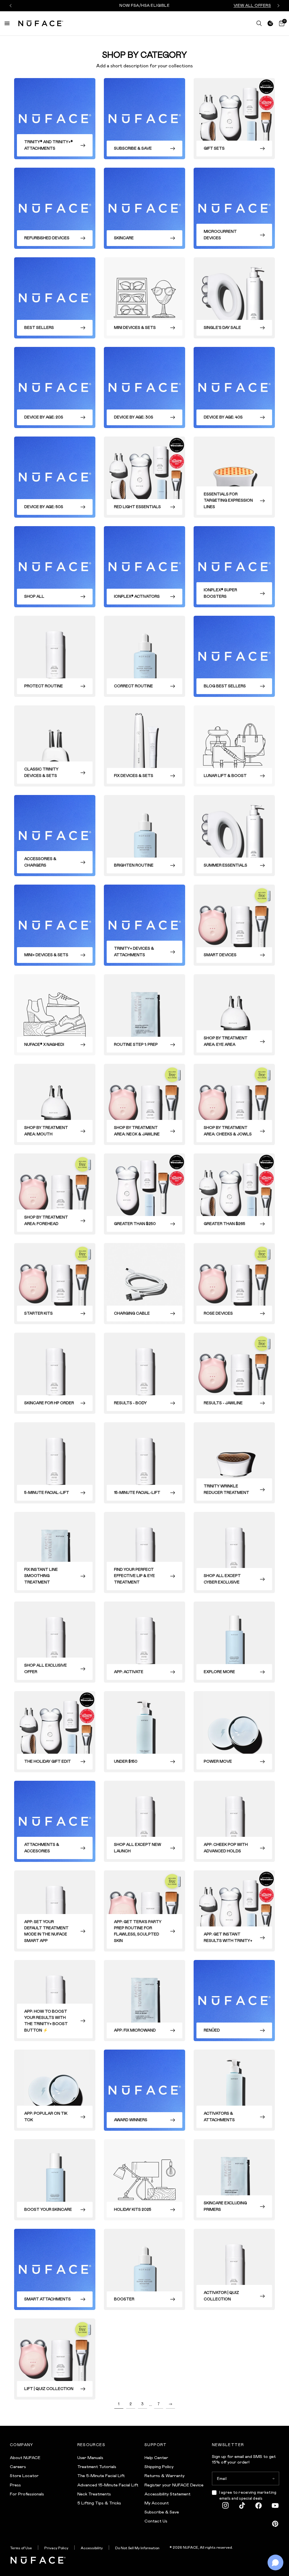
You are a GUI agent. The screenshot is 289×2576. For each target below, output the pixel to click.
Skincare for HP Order (49, 1403)
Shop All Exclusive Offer (46, 1668)
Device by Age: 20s (44, 417)
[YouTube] (275, 2506)
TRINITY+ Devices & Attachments (134, 952)
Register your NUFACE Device (174, 2485)
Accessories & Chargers (40, 862)
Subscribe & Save (133, 148)
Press (15, 2485)
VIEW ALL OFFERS (252, 5)
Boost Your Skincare (48, 2210)
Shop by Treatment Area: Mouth (46, 1131)
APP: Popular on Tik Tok (46, 2117)
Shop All (34, 596)
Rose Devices (218, 1313)
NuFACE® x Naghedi (44, 1045)
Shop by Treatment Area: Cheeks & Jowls (228, 1131)
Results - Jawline (223, 1403)
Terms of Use (21, 2548)
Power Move (218, 1761)
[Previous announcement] (11, 6)
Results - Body (130, 1403)
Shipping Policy (159, 2467)
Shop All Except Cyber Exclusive (222, 1579)
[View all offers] (270, 23)
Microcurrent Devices (220, 235)
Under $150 (126, 1761)
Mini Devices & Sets (135, 328)
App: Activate (129, 1672)
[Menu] (7, 23)
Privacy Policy (56, 2548)
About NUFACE (25, 2458)
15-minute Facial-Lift (137, 1493)
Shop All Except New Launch (138, 1848)
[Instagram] (225, 2506)
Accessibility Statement (168, 2494)
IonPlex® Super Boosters (220, 593)
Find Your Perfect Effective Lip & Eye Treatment (134, 1576)
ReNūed (212, 2030)
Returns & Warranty (165, 2476)
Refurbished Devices (47, 238)
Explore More (219, 1672)
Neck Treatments (94, 2494)
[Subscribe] (273, 2478)
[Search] (259, 23)
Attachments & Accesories (42, 1848)
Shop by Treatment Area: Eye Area (226, 1041)
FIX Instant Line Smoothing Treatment (41, 1576)
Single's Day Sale (222, 328)
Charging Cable (132, 1313)
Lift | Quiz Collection (49, 2389)
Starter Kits (39, 1313)
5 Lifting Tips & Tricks (99, 2503)
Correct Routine (133, 686)
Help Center (156, 2458)
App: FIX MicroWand (135, 2030)
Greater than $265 (225, 1224)
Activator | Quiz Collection (221, 2296)
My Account (157, 2503)
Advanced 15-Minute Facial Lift (108, 2485)
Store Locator (24, 2476)
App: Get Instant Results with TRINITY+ (228, 1937)
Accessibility (92, 2548)
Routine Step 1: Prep (136, 1045)
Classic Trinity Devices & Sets (41, 772)
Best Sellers (39, 328)
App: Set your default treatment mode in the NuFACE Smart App (46, 1931)
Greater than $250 (135, 1224)
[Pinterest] (275, 2524)
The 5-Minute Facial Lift (101, 2476)
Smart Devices (220, 955)
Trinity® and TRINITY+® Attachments (49, 145)
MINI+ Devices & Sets (46, 955)
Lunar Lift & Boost (225, 776)
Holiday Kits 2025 (133, 2210)
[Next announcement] (278, 6)
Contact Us (156, 2521)
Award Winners (131, 2120)
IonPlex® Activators (137, 596)
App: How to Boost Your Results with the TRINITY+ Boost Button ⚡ (46, 2021)
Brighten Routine (134, 865)
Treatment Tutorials (97, 2467)
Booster (124, 2299)
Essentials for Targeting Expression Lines (228, 500)
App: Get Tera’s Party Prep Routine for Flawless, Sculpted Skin (138, 1931)
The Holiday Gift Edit (48, 1761)
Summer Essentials (225, 865)
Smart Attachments (48, 2299)
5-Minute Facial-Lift (47, 1493)
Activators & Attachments (219, 2117)
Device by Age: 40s (223, 417)
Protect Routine (44, 686)
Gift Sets (214, 148)
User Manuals (90, 2458)
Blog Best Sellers (225, 686)
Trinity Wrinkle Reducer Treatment (226, 1489)
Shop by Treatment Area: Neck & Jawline (137, 1131)
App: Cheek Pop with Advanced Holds (226, 1848)
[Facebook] (259, 2506)
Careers (18, 2467)
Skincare (124, 238)
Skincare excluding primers (225, 2206)
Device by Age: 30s (134, 417)
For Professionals (27, 2494)
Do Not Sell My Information (137, 2548)
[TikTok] (242, 2506)
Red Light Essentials (137, 507)
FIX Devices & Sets (134, 776)
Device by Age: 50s (44, 507)
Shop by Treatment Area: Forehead (46, 1220)
